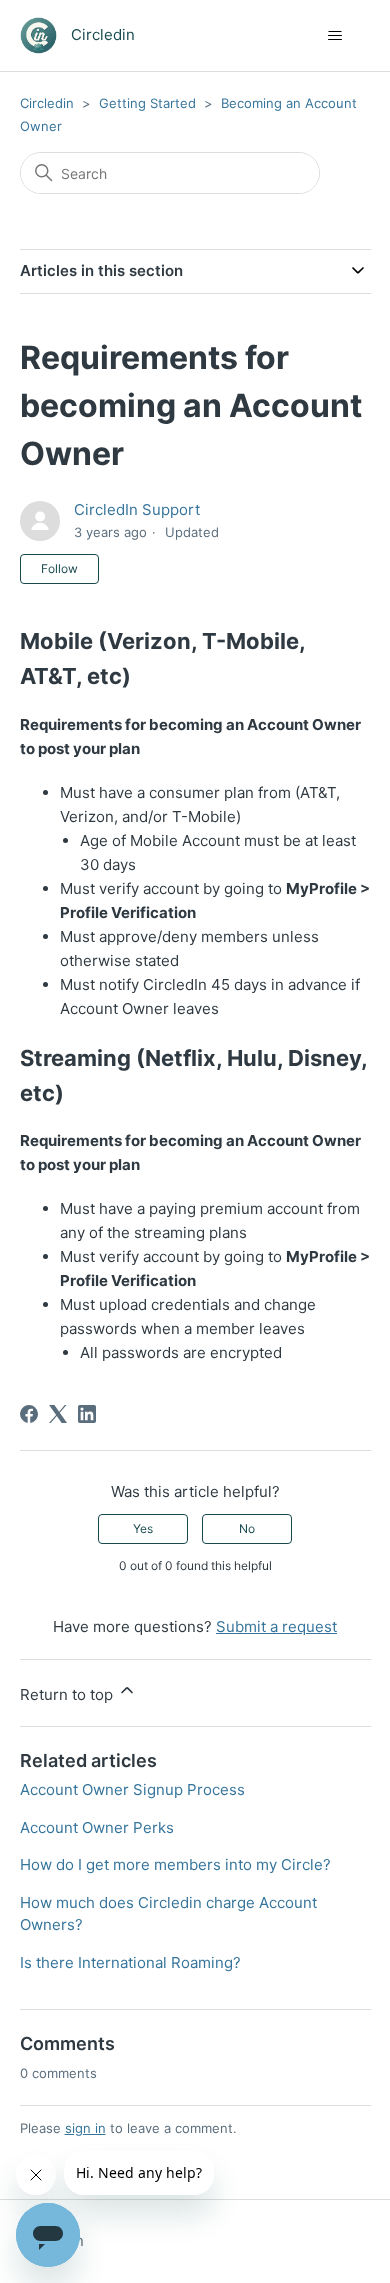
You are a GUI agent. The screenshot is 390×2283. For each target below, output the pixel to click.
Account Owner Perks (97, 1827)
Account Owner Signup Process (132, 1789)
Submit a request (276, 1626)
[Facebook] (29, 1414)
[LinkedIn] (87, 1414)
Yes (143, 1528)
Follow (59, 568)
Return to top (68, 1694)
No (247, 1528)
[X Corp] (58, 1414)
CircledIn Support (137, 509)
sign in (85, 2128)
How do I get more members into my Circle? (175, 1864)
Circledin (47, 103)
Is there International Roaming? (130, 1962)
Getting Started (147, 103)
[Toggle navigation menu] (335, 36)
